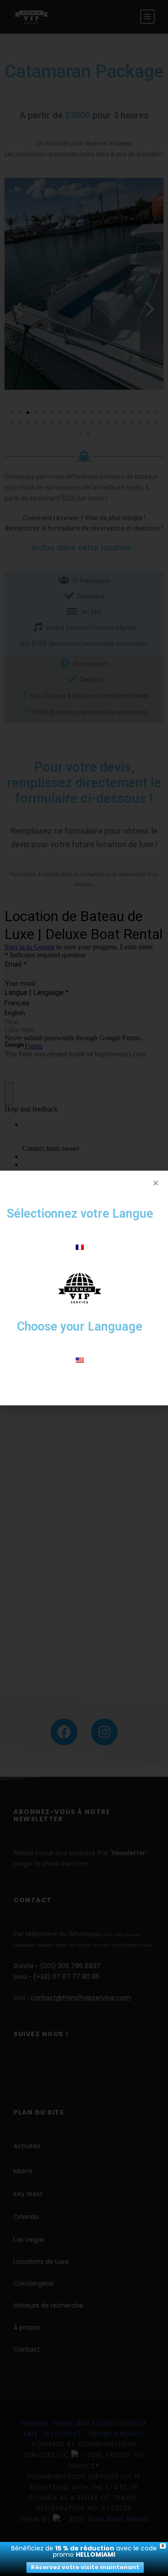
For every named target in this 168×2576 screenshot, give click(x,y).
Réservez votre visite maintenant (85, 2567)
